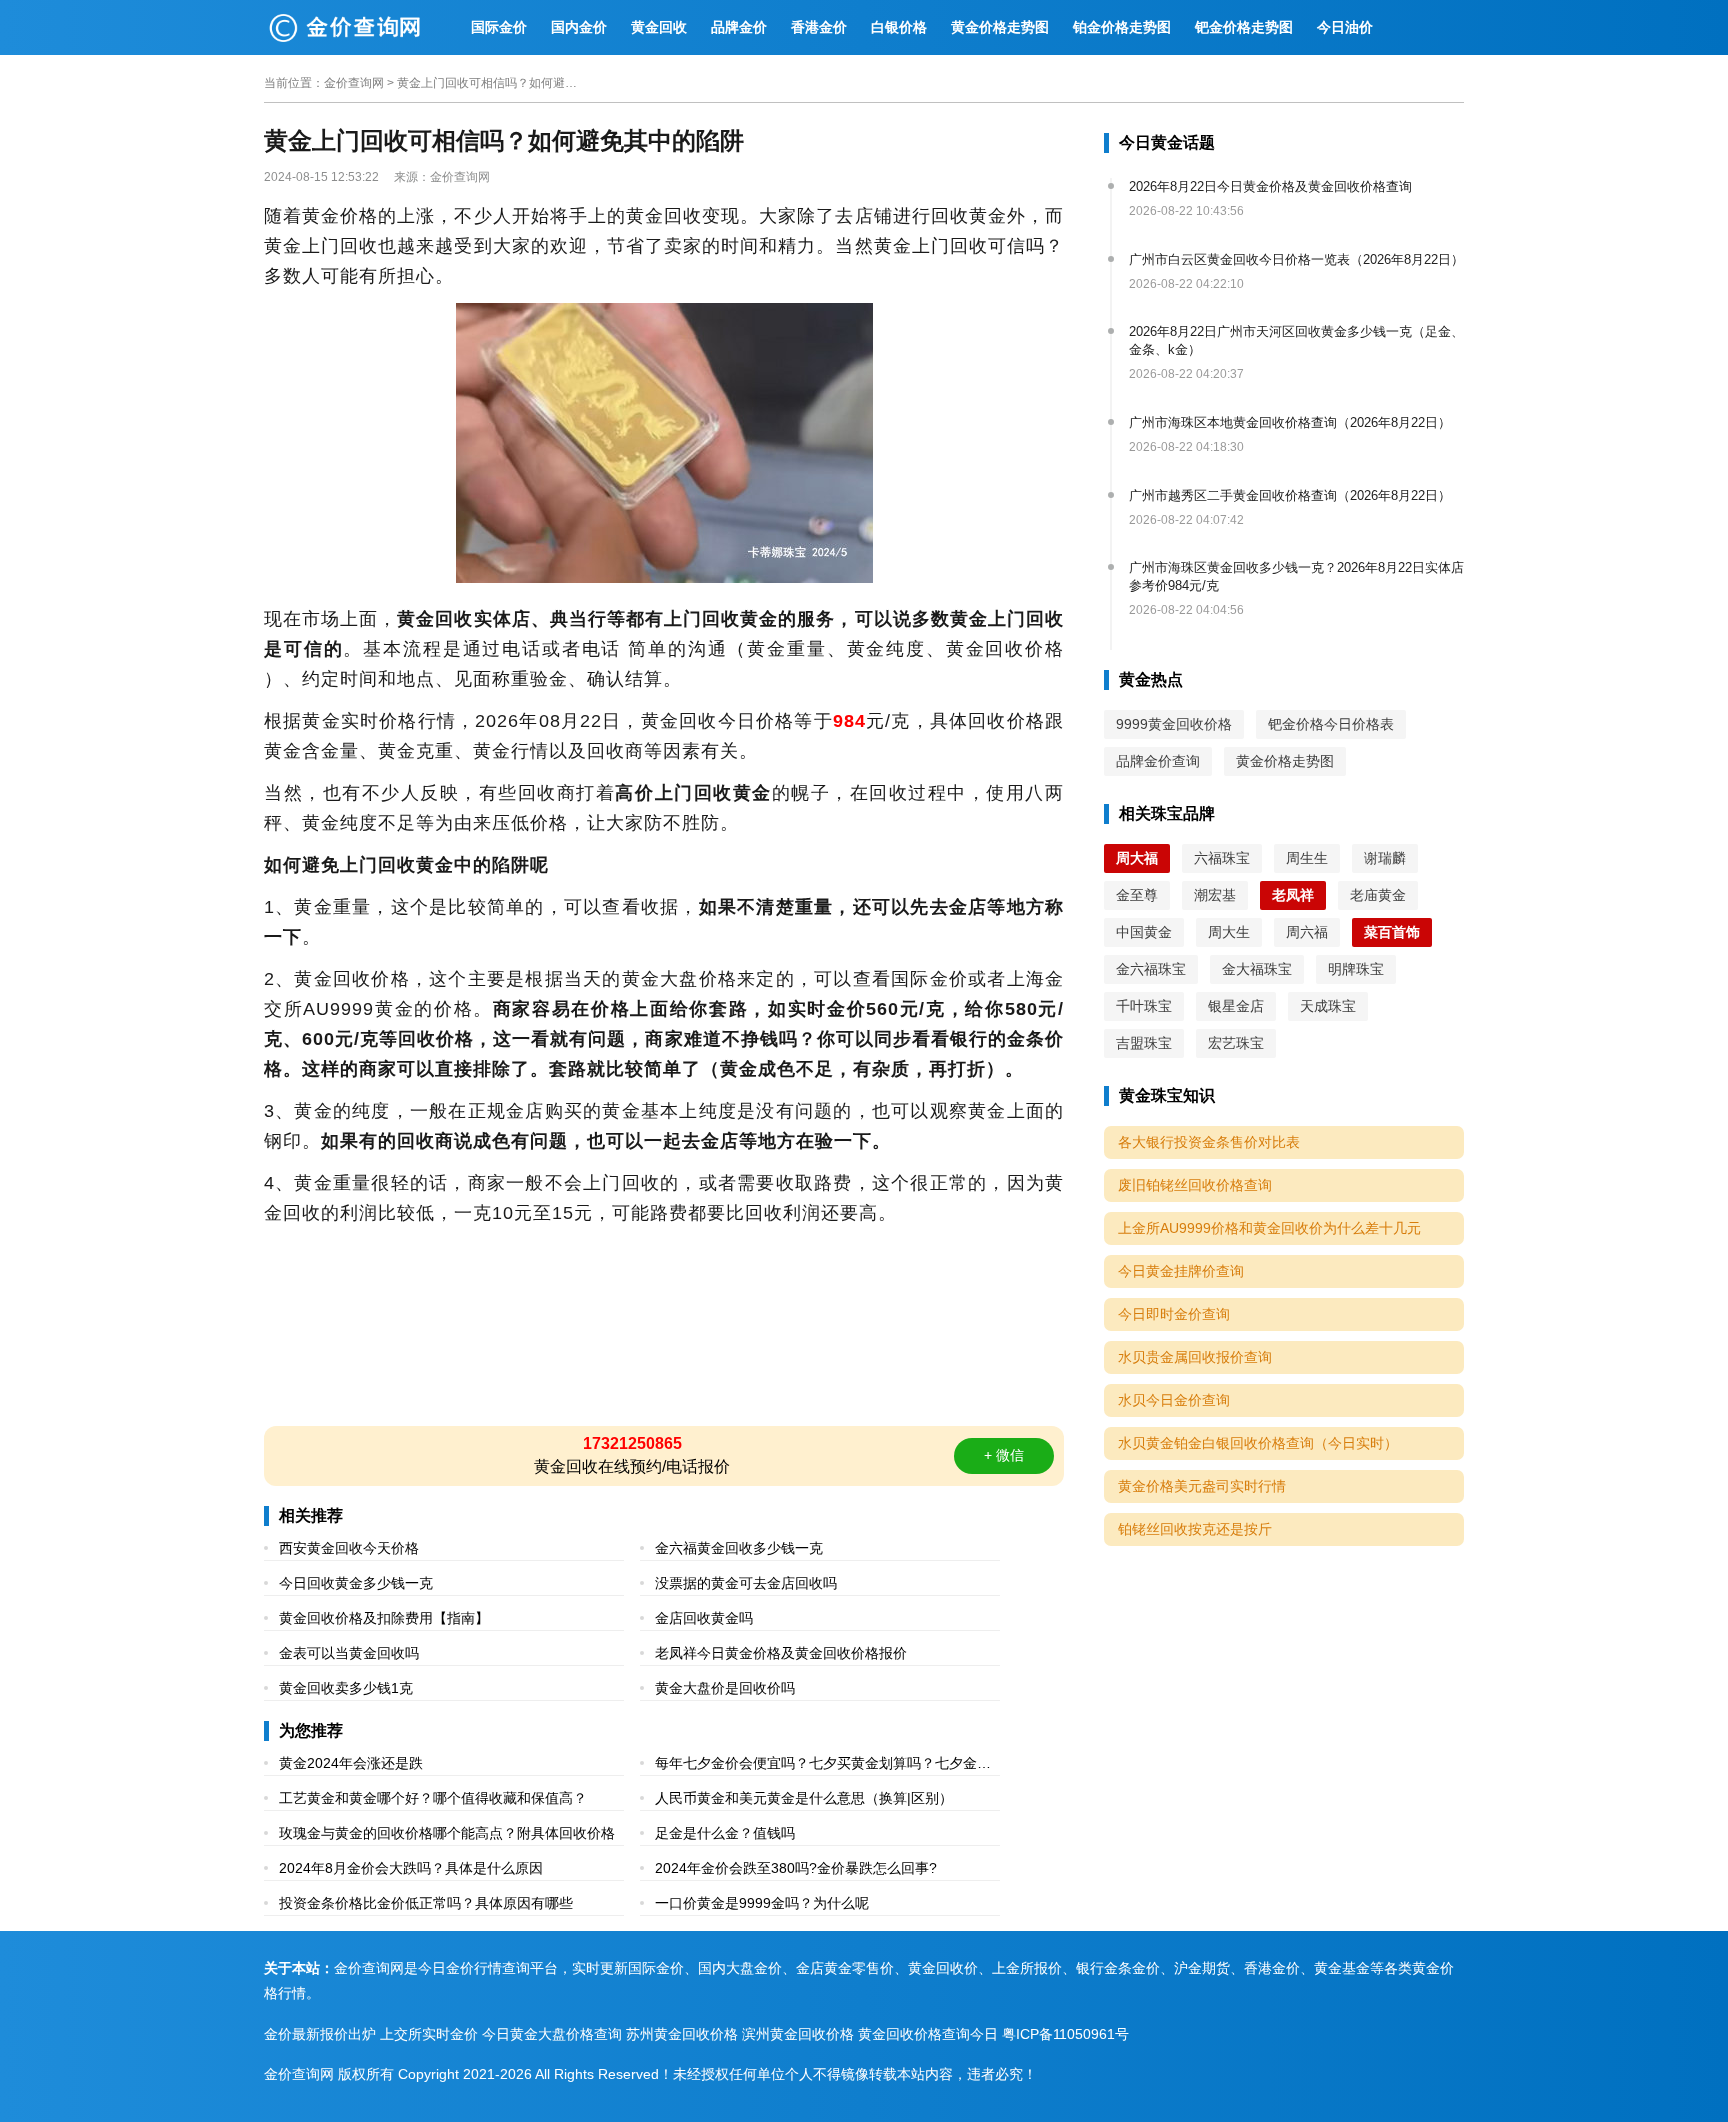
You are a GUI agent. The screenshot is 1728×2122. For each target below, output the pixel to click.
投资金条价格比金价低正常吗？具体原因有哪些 (426, 1903)
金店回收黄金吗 (704, 1618)
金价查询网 (354, 83)
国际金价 (499, 27)
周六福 (1307, 932)
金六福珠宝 (1151, 969)
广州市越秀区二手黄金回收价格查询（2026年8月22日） (1290, 495)
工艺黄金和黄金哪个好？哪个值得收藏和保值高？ (433, 1798)
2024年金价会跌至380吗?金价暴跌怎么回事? (796, 1868)
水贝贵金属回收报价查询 (1195, 1357)
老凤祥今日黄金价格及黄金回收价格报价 (781, 1653)
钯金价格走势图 (1244, 27)
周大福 (1137, 858)
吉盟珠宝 (1144, 1043)
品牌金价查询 (1158, 761)
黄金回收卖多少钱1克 (346, 1688)
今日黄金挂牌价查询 (1181, 1271)
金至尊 (1137, 895)
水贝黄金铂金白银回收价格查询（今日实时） (1258, 1443)
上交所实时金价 (429, 2034)
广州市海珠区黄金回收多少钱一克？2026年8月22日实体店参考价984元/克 (1296, 576)
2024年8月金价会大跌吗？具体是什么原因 (411, 1868)
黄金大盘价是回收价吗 (725, 1688)
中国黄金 (1144, 932)
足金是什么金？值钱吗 (725, 1833)
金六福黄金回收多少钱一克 (739, 1548)
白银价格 (899, 27)
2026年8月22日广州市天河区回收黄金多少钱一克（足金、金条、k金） (1296, 340)
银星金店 (1236, 1006)
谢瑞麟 (1385, 858)
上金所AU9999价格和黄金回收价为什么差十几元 (1269, 1228)
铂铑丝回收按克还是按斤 (1195, 1529)
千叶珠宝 (1144, 1006)
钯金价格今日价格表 (1331, 724)
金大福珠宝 (1257, 969)
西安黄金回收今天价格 (349, 1548)
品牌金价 (739, 27)
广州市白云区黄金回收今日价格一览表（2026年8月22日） (1296, 259)
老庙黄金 (1378, 895)
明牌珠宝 (1356, 969)
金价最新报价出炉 (320, 2034)
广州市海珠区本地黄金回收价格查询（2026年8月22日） (1290, 422)
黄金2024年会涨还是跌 (351, 1763)
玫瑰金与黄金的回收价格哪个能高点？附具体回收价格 (447, 1833)
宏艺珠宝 (1236, 1043)
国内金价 (579, 27)
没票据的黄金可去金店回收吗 (746, 1583)
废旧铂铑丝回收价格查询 (1195, 1185)
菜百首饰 (1392, 932)
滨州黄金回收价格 (798, 2034)
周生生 (1307, 858)
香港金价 (819, 27)
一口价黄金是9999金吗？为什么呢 (762, 1903)
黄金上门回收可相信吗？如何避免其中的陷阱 (487, 83)
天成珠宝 (1328, 1006)
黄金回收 (659, 27)
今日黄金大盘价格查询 (552, 2034)
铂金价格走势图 (1122, 27)
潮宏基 (1215, 895)
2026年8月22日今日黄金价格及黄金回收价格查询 (1270, 186)
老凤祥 (1293, 895)
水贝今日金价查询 (1174, 1400)
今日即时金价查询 (1174, 1314)
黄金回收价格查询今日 (928, 2034)
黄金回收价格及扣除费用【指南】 (384, 1618)
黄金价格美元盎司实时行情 (1202, 1486)
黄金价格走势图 (1000, 27)
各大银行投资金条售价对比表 (1209, 1142)
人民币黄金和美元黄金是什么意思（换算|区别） (804, 1798)
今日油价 (1345, 27)
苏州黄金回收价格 (682, 2034)
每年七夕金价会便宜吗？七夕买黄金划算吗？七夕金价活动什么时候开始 (823, 1765)
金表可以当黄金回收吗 (349, 1653)
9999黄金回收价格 (1174, 724)
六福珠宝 (1222, 858)
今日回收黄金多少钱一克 (356, 1583)
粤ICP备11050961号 (1065, 2034)
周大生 (1229, 932)
